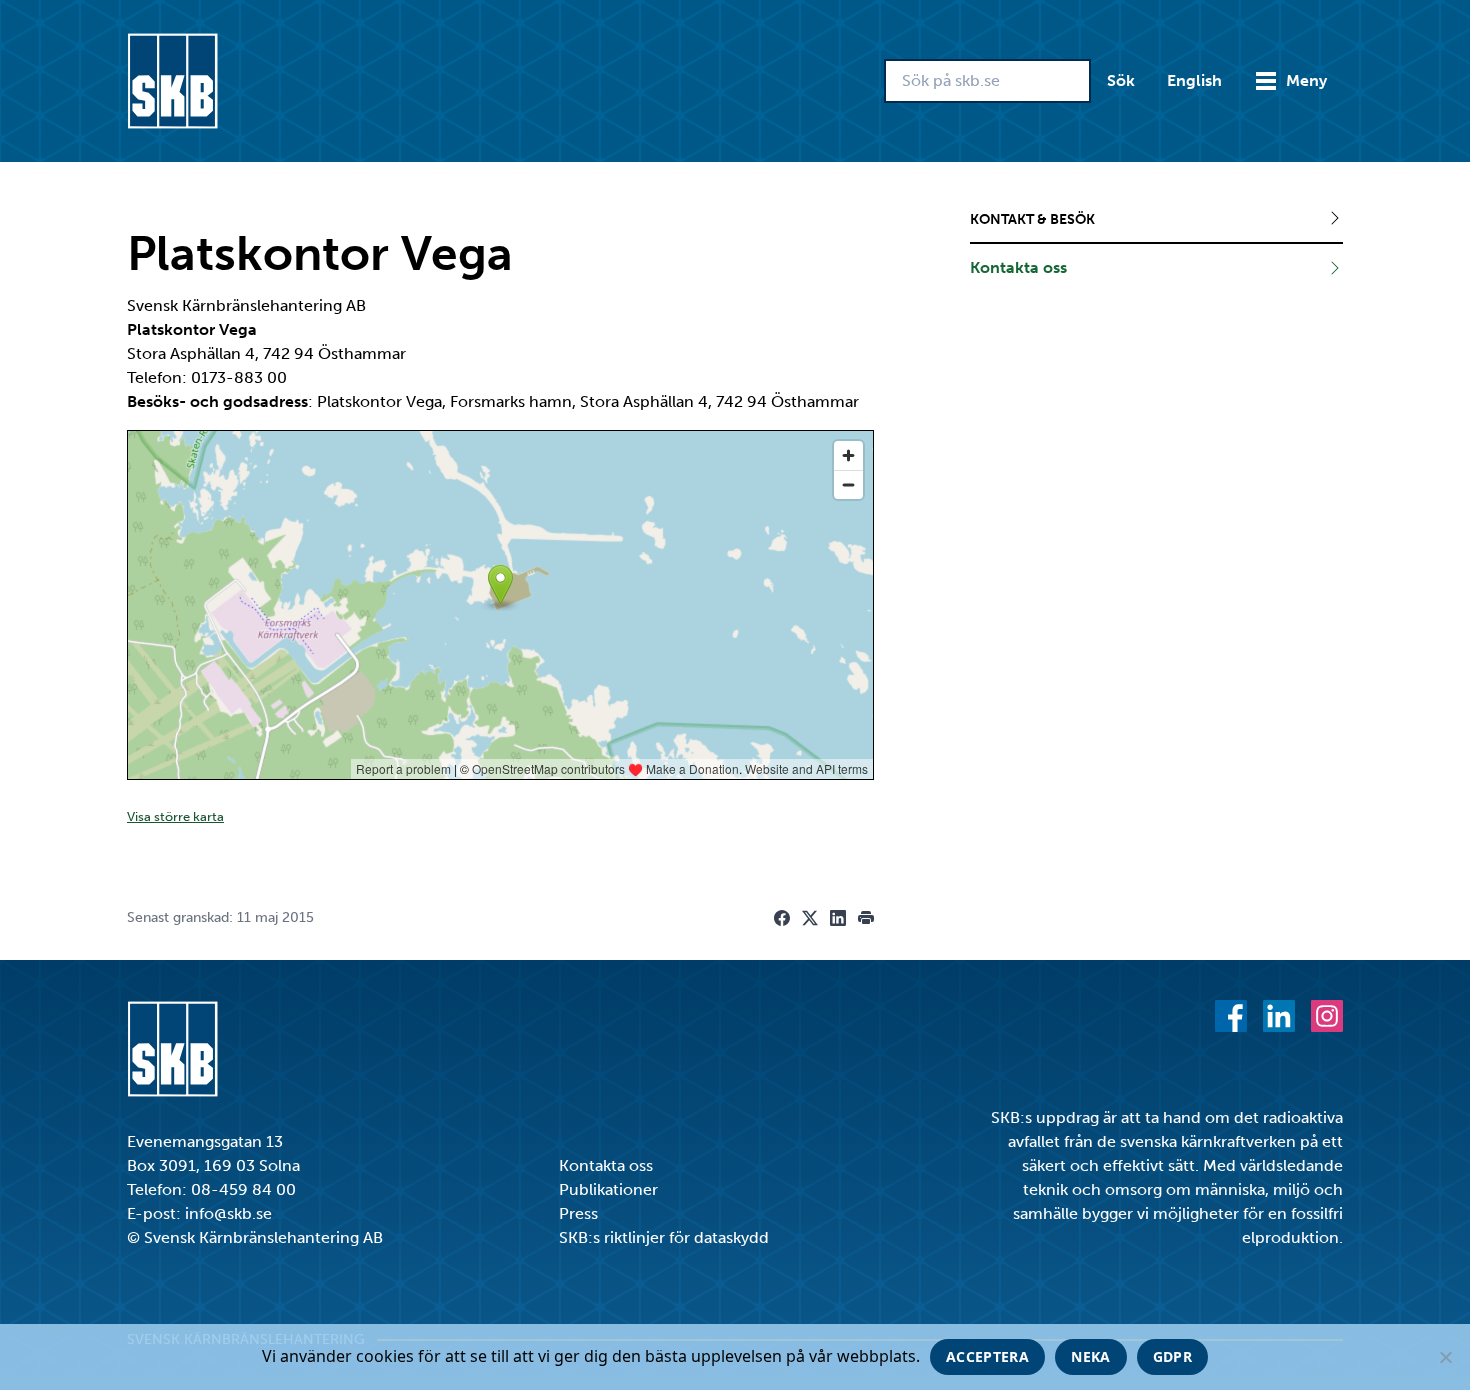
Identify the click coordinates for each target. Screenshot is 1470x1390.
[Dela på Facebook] (782, 918)
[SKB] (172, 1049)
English (1194, 80)
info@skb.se (228, 1213)
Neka (1090, 1356)
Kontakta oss (606, 1165)
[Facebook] (1231, 1016)
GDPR (1172, 1356)
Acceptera (987, 1356)
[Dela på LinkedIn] (838, 918)
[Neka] (1445, 1357)
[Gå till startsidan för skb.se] (172, 81)
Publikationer (608, 1189)
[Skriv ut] (866, 918)
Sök (1121, 80)
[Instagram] (1327, 1016)
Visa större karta (175, 816)
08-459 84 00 (243, 1189)
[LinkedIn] (1279, 1016)
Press (578, 1213)
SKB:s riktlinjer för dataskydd (664, 1237)
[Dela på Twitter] (810, 918)
